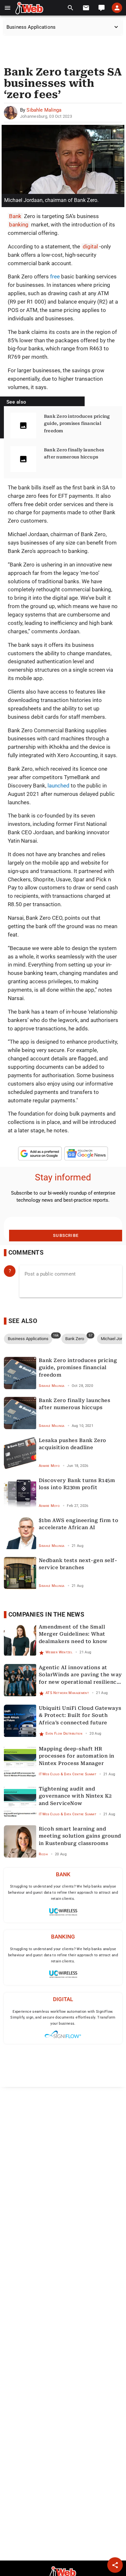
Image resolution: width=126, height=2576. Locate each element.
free (55, 276)
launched (58, 786)
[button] (8, 8)
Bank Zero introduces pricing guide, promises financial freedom (77, 424)
